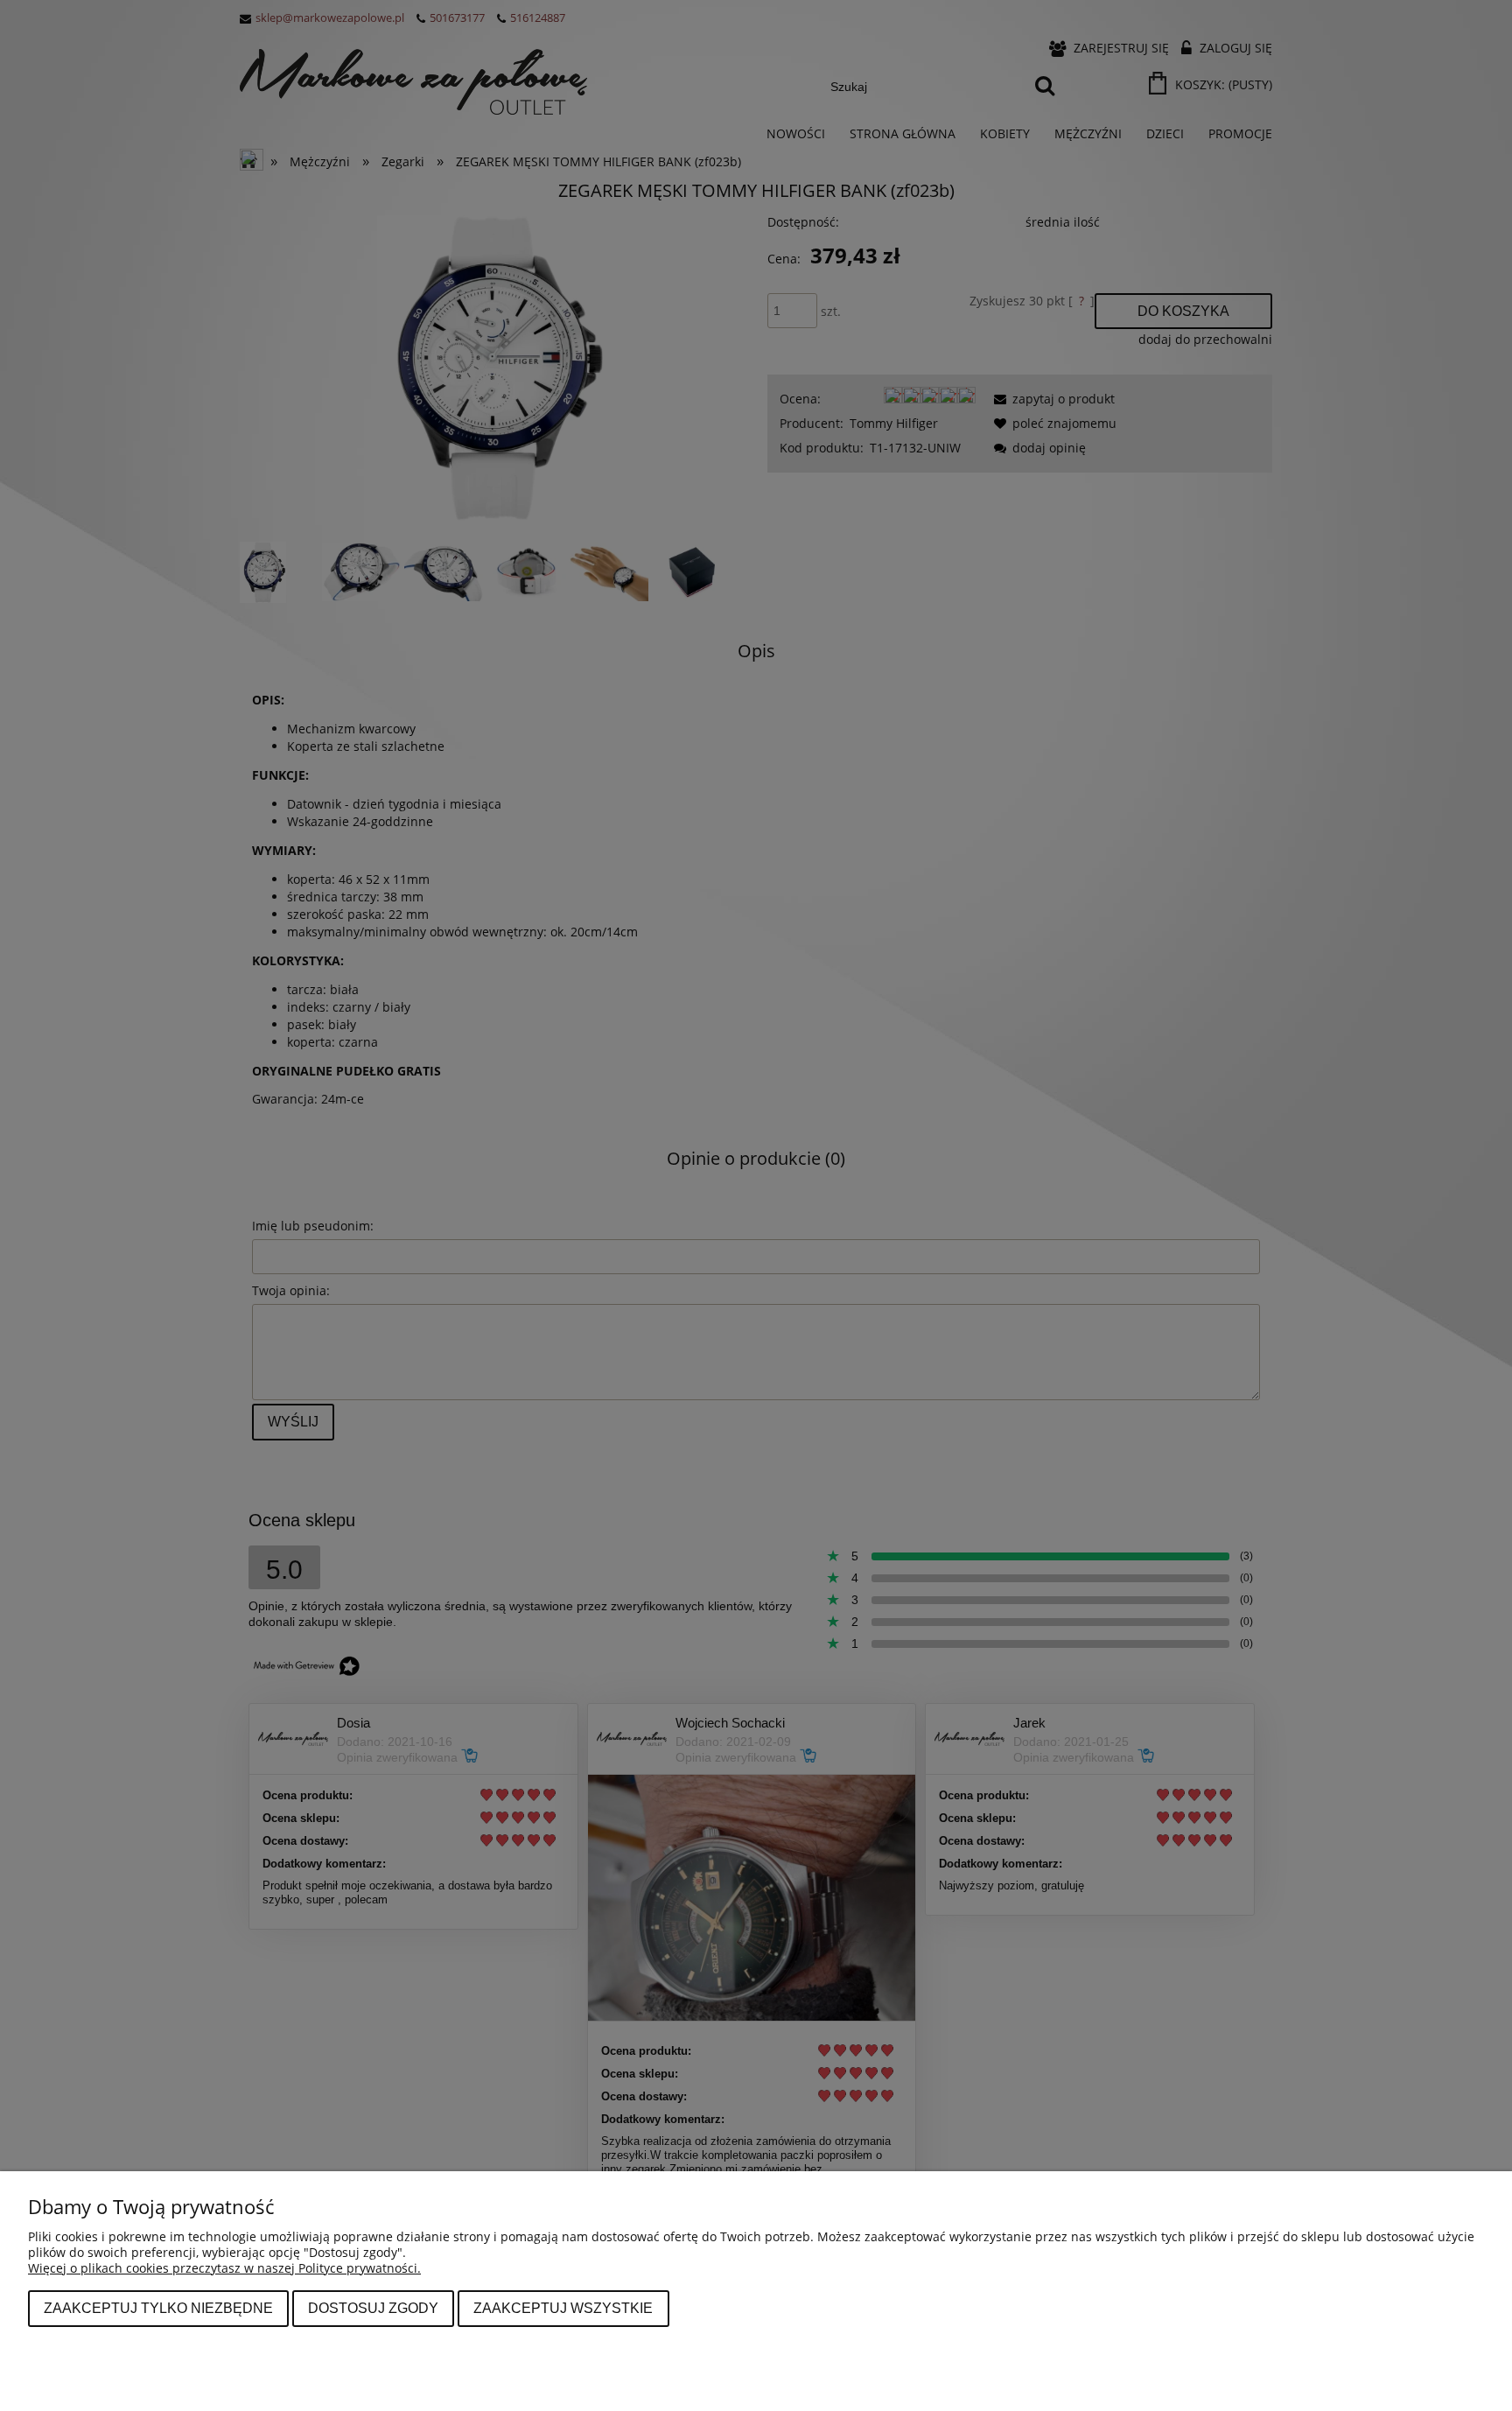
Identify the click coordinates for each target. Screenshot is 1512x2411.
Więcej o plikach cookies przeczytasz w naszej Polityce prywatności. (224, 2268)
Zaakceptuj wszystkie (563, 2308)
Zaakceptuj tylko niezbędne (158, 2308)
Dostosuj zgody (373, 2308)
